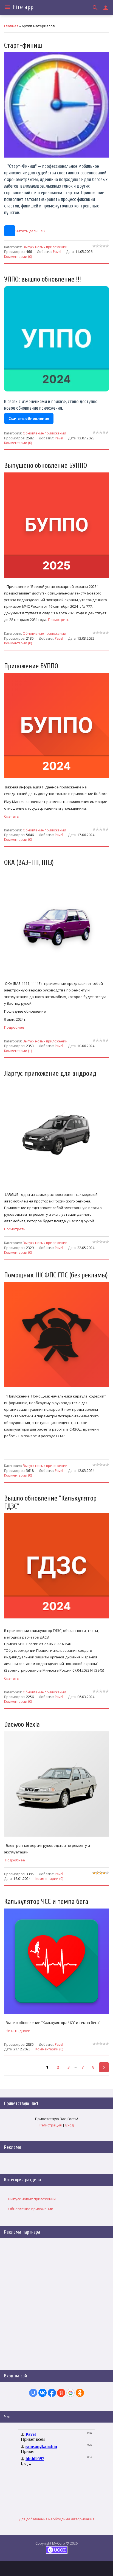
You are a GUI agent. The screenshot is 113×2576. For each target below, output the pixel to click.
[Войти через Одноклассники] (80, 2393)
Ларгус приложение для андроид (50, 1074)
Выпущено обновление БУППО (46, 466)
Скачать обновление (29, 418)
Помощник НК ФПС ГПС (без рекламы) (56, 1275)
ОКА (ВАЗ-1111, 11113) (29, 863)
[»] (104, 2067)
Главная (11, 26)
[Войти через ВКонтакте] (43, 2393)
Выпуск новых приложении (45, 247)
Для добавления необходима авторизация (57, 2519)
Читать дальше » (30, 231)
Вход (70, 2125)
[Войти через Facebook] (52, 2393)
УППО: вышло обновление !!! (43, 279)
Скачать (12, 816)
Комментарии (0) (18, 256)
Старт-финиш (23, 46)
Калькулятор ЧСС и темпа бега (46, 1902)
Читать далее (18, 2031)
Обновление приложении (44, 433)
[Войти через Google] (70, 2393)
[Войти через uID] (33, 2393)
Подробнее (14, 1027)
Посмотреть (58, 620)
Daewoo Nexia (22, 1725)
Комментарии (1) (18, 1050)
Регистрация (51, 2125)
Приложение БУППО (31, 666)
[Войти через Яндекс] (61, 2393)
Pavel (57, 252)
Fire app (23, 7)
